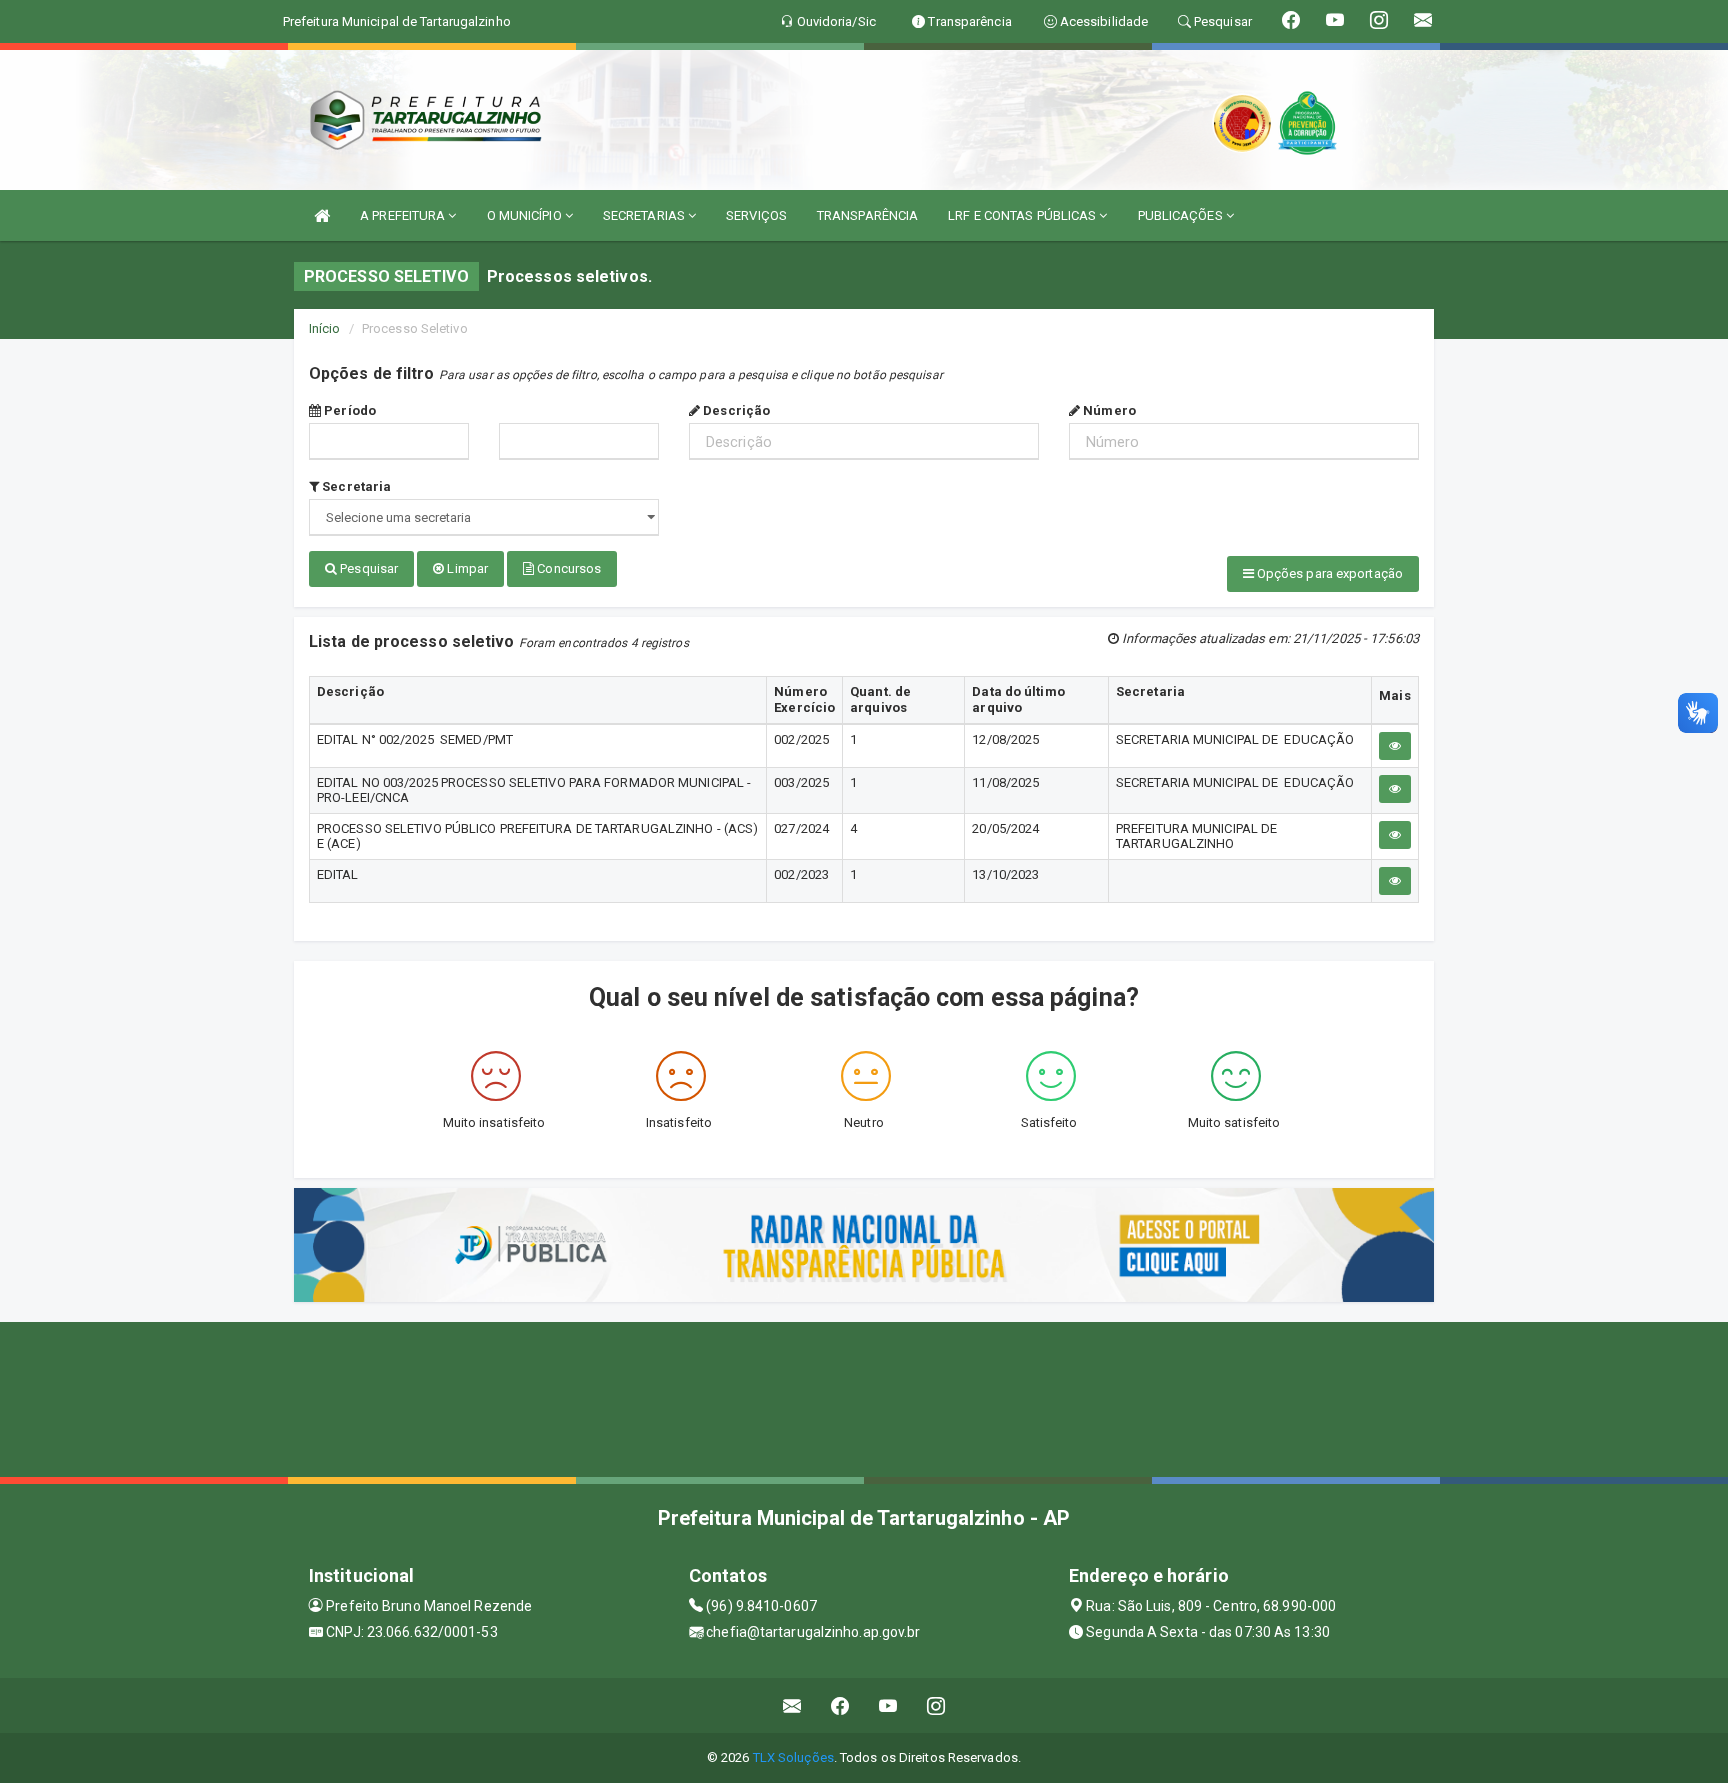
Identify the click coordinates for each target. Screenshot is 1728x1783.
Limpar (466, 568)
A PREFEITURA (404, 215)
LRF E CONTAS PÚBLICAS (1023, 215)
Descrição (735, 410)
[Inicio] (322, 215)
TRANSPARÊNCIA (867, 215)
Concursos (567, 568)
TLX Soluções (793, 1757)
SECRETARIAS (645, 215)
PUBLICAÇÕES (1182, 215)
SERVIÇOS (756, 215)
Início (325, 328)
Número (1108, 410)
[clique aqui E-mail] (792, 1705)
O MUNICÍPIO (526, 215)
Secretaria (355, 486)
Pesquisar (367, 568)
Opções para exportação (1328, 573)
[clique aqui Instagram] (936, 1705)
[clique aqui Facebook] (840, 1705)
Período (348, 410)
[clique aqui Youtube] (888, 1705)
